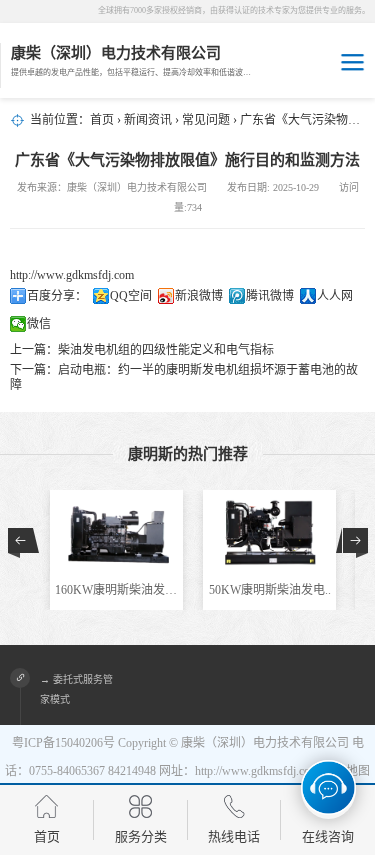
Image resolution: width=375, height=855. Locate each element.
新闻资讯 (148, 120)
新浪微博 (199, 296)
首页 (102, 120)
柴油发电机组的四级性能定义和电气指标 (166, 350)
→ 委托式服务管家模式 (76, 689)
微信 (39, 324)
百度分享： (57, 296)
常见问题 (206, 120)
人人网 (335, 296)
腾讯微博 (270, 296)
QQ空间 (131, 296)
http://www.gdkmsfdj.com (72, 275)
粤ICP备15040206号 (63, 743)
